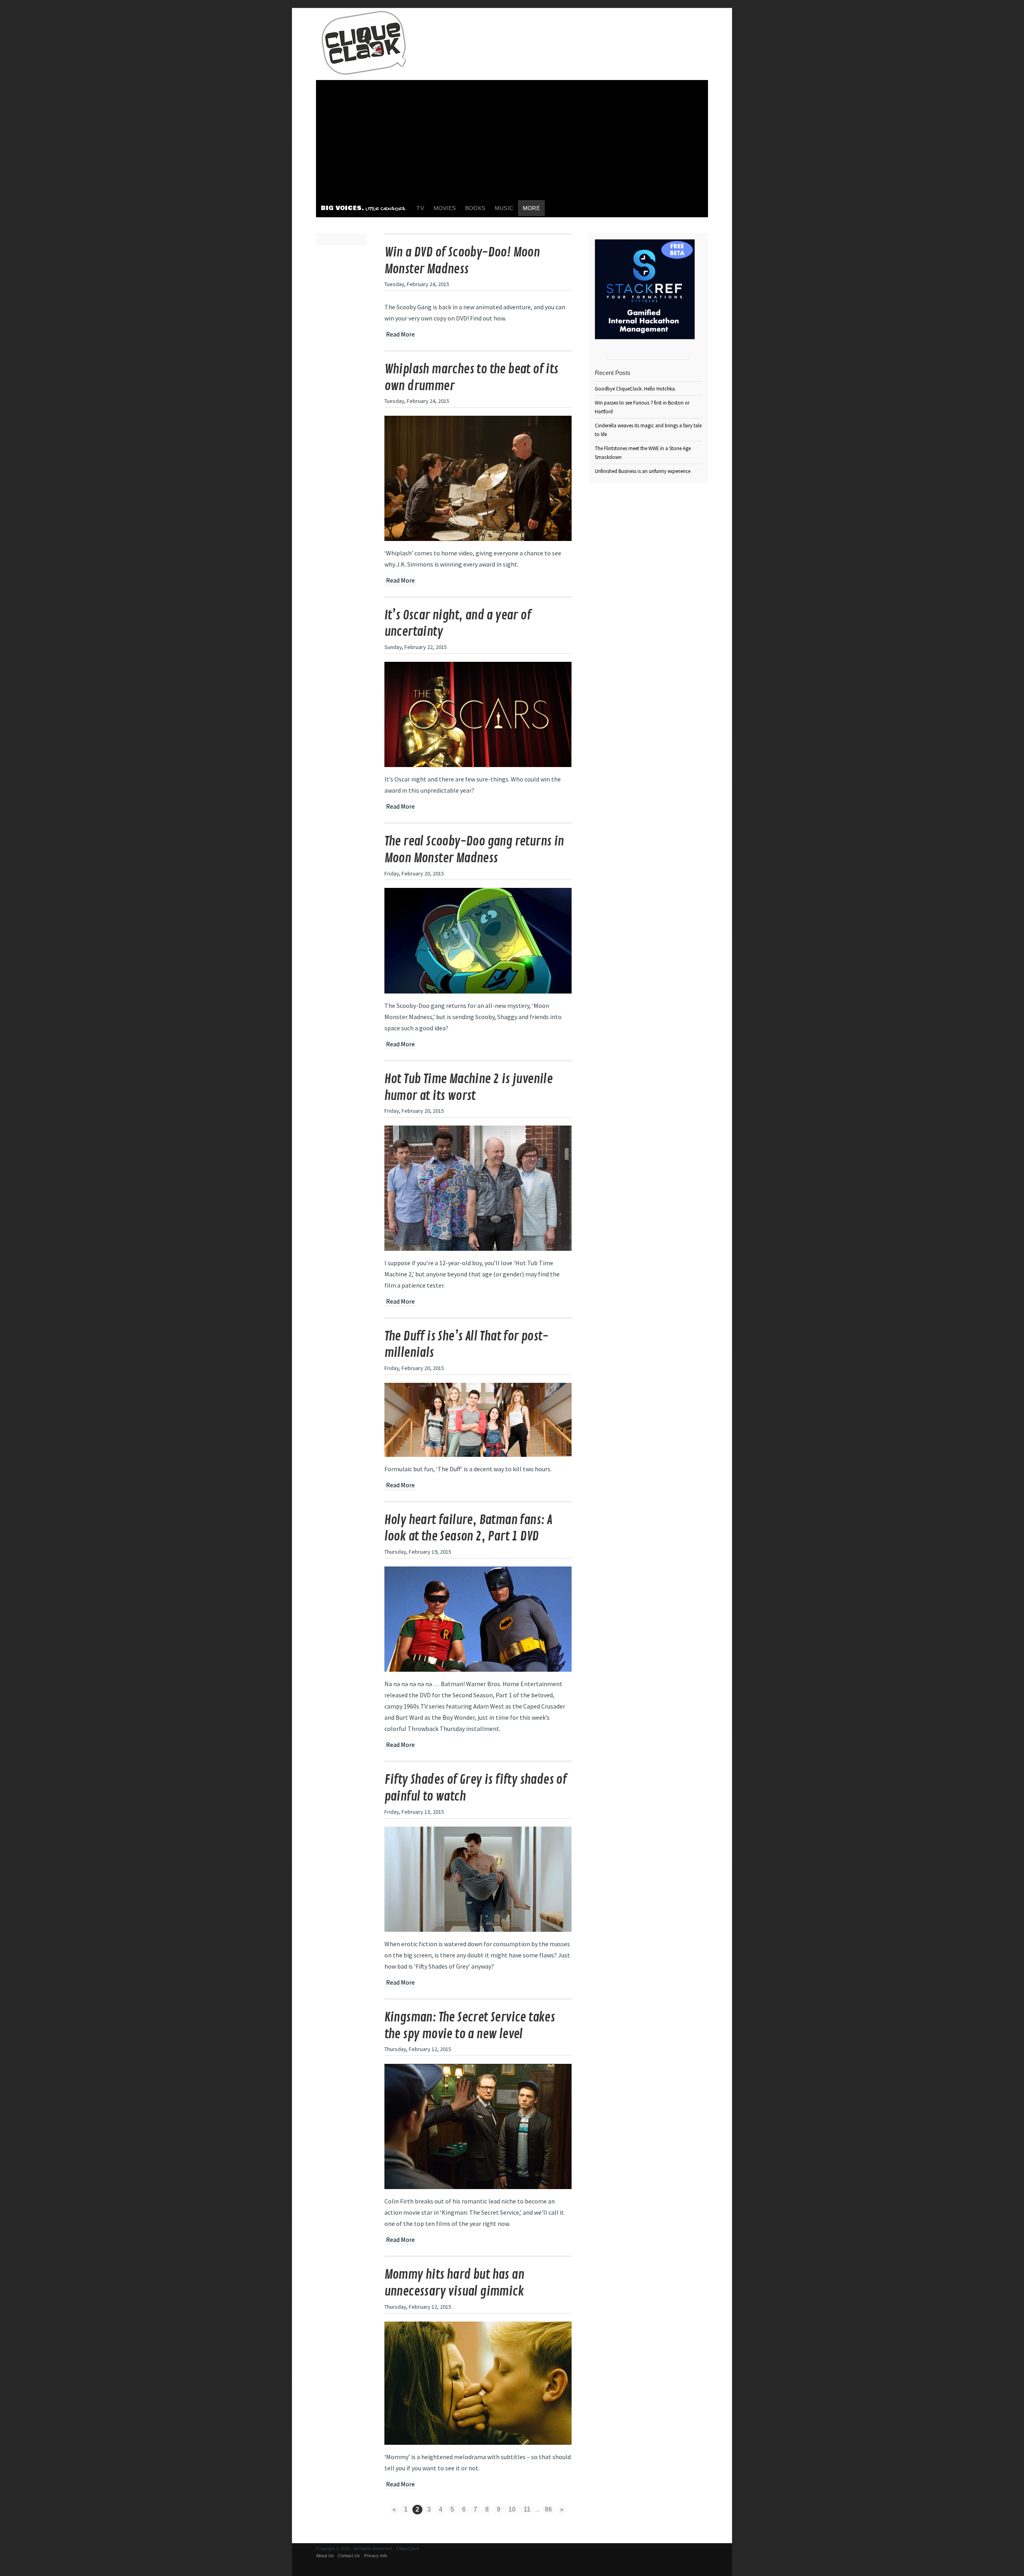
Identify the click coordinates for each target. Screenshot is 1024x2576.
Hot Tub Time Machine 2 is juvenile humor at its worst (469, 1088)
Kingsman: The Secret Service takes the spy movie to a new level (470, 2026)
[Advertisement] (512, 140)
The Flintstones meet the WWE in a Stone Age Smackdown (643, 453)
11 (527, 2509)
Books (475, 208)
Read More (400, 334)
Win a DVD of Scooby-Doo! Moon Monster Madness (462, 261)
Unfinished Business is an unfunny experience (643, 471)
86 (548, 2509)
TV (420, 208)
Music (504, 208)
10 (512, 2509)
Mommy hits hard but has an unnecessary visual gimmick (454, 2283)
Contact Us (349, 2556)
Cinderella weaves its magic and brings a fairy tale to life (648, 430)
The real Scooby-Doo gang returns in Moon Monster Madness (474, 850)
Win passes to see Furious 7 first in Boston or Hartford (642, 407)
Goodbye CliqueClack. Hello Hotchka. (635, 389)
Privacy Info (376, 2556)
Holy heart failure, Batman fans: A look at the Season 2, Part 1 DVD (468, 1528)
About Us (325, 2556)
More (531, 208)
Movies (445, 208)
